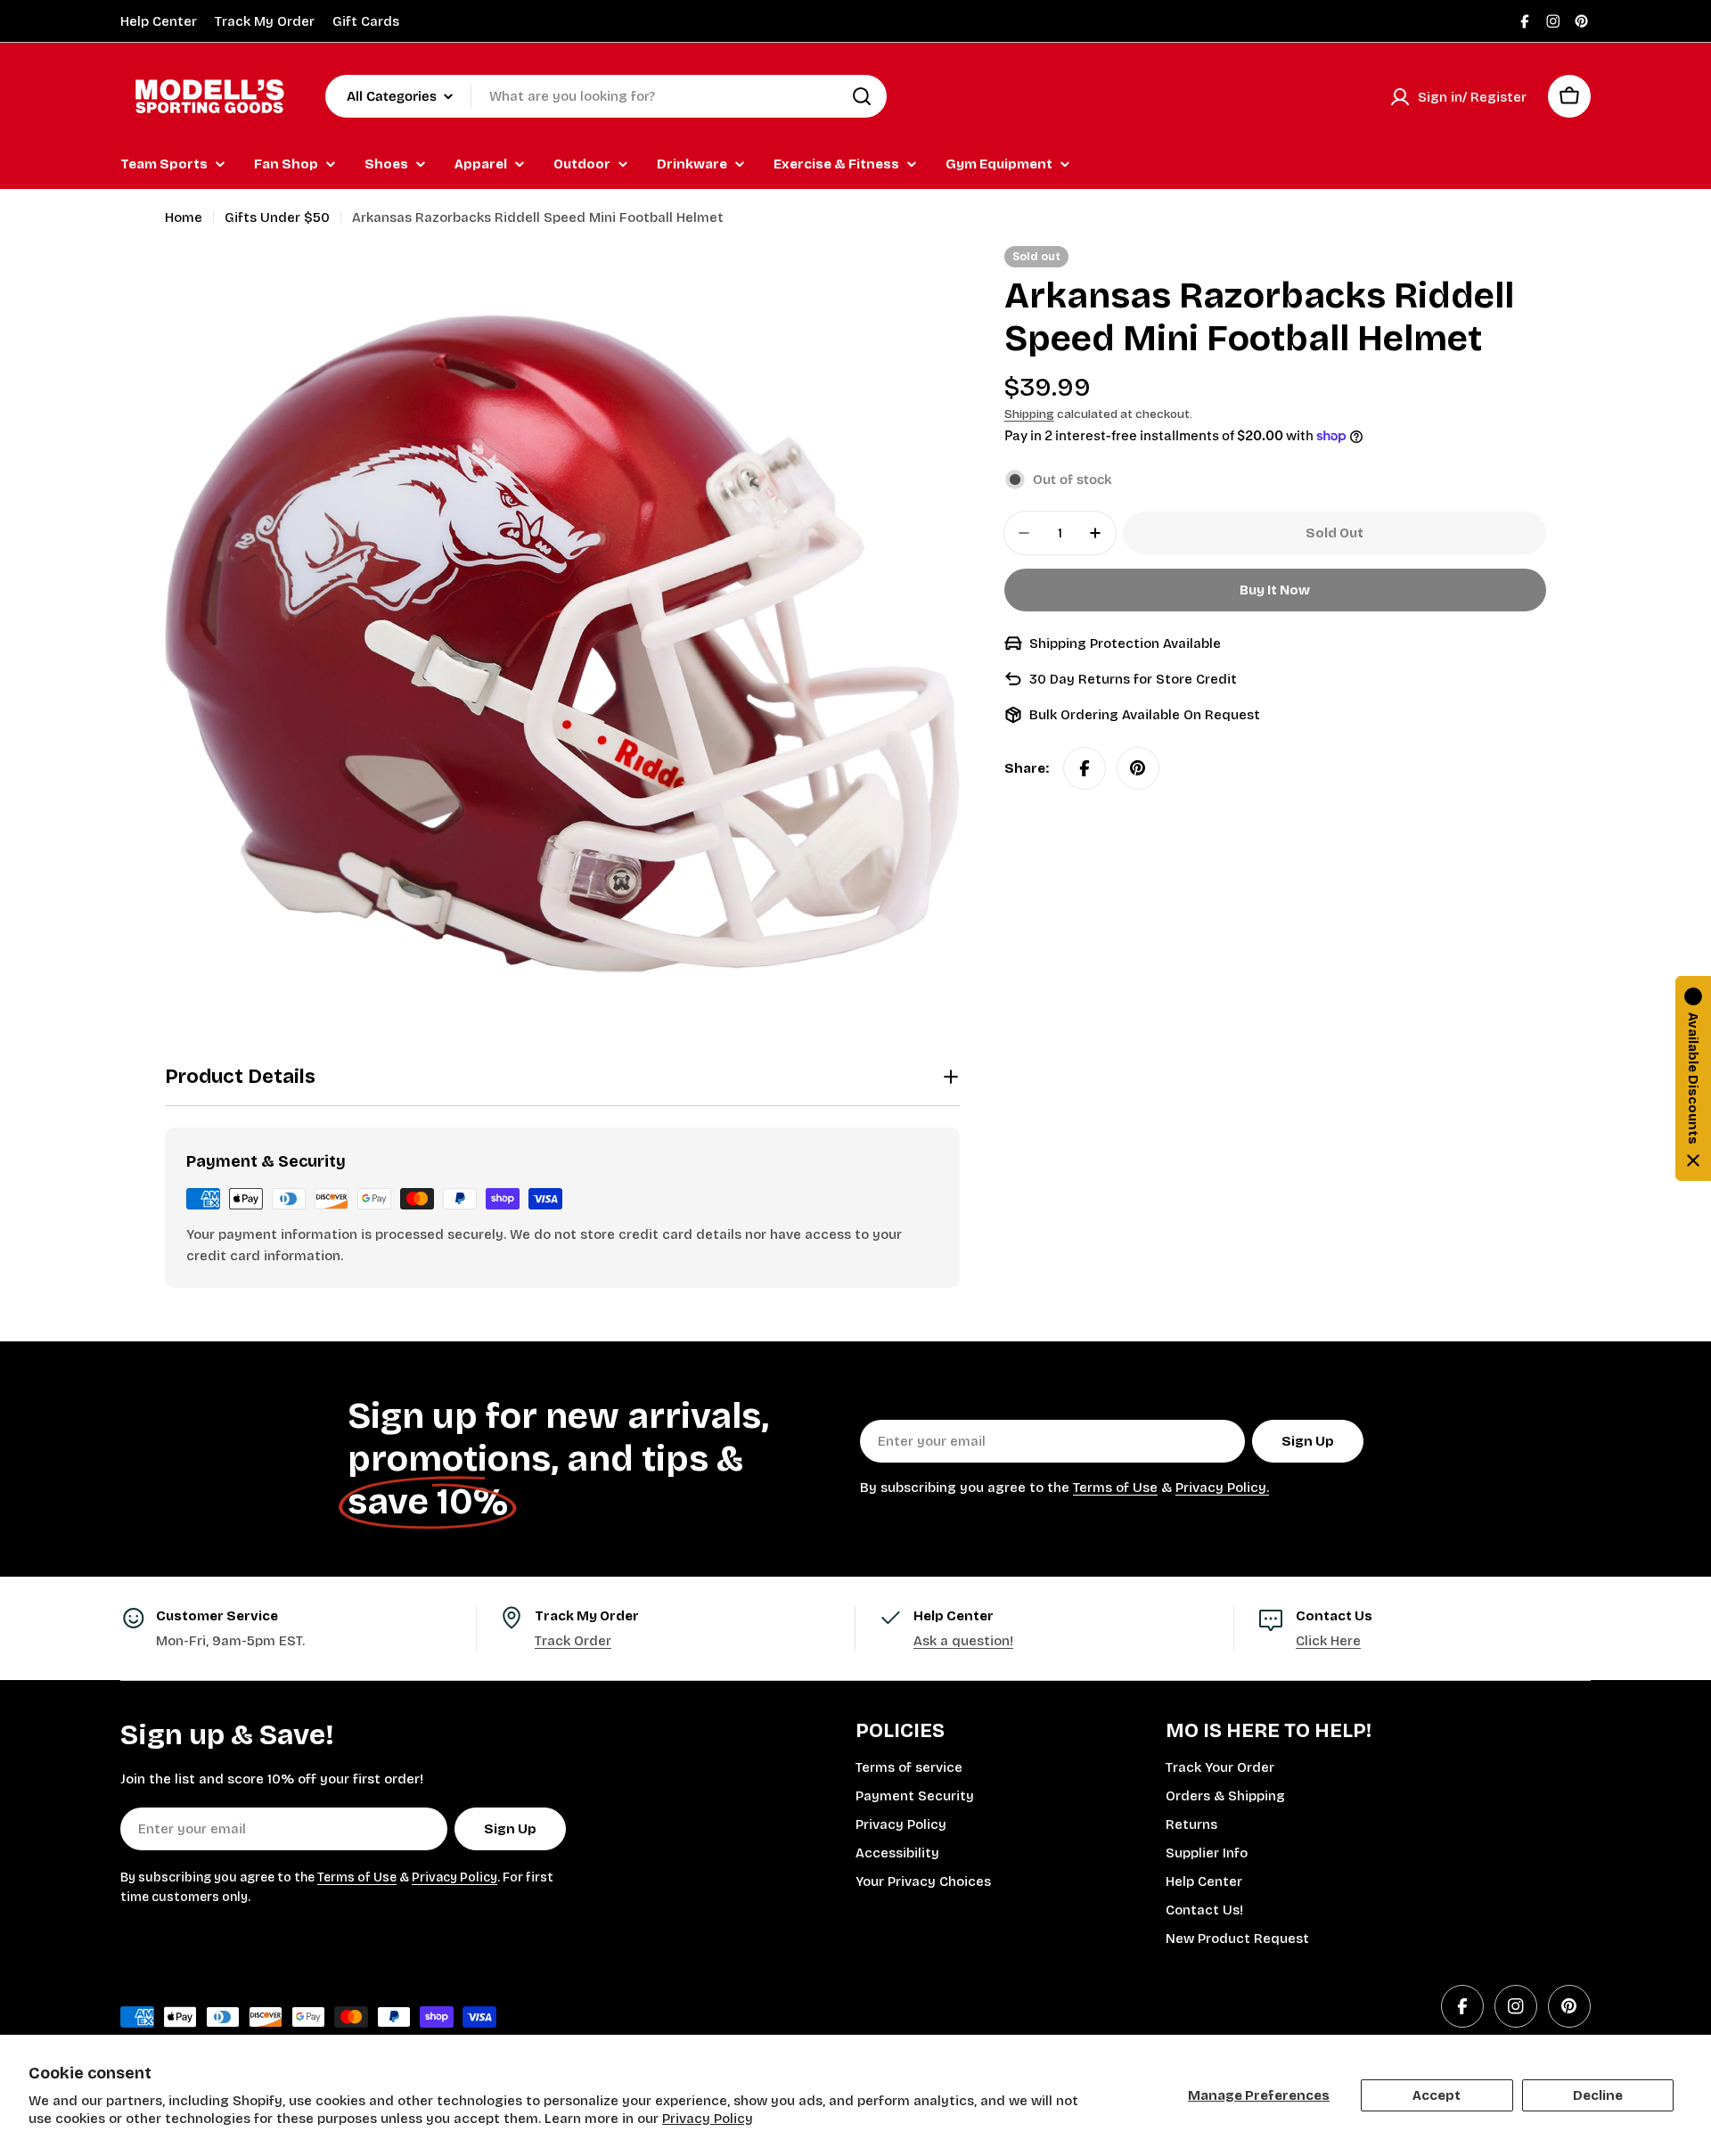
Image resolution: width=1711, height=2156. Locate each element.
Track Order (573, 1641)
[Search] (862, 96)
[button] (1693, 1078)
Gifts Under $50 (277, 217)
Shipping (1029, 414)
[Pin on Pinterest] (1138, 768)
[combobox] (606, 96)
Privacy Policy (708, 2119)
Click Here (1328, 1641)
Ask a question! (963, 1641)
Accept (1437, 2095)
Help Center (159, 21)
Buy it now (1275, 590)
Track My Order (265, 21)
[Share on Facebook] (1085, 768)
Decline (1598, 2095)
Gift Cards (366, 21)
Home (184, 217)
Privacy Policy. (1222, 1488)
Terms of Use (1115, 1488)
